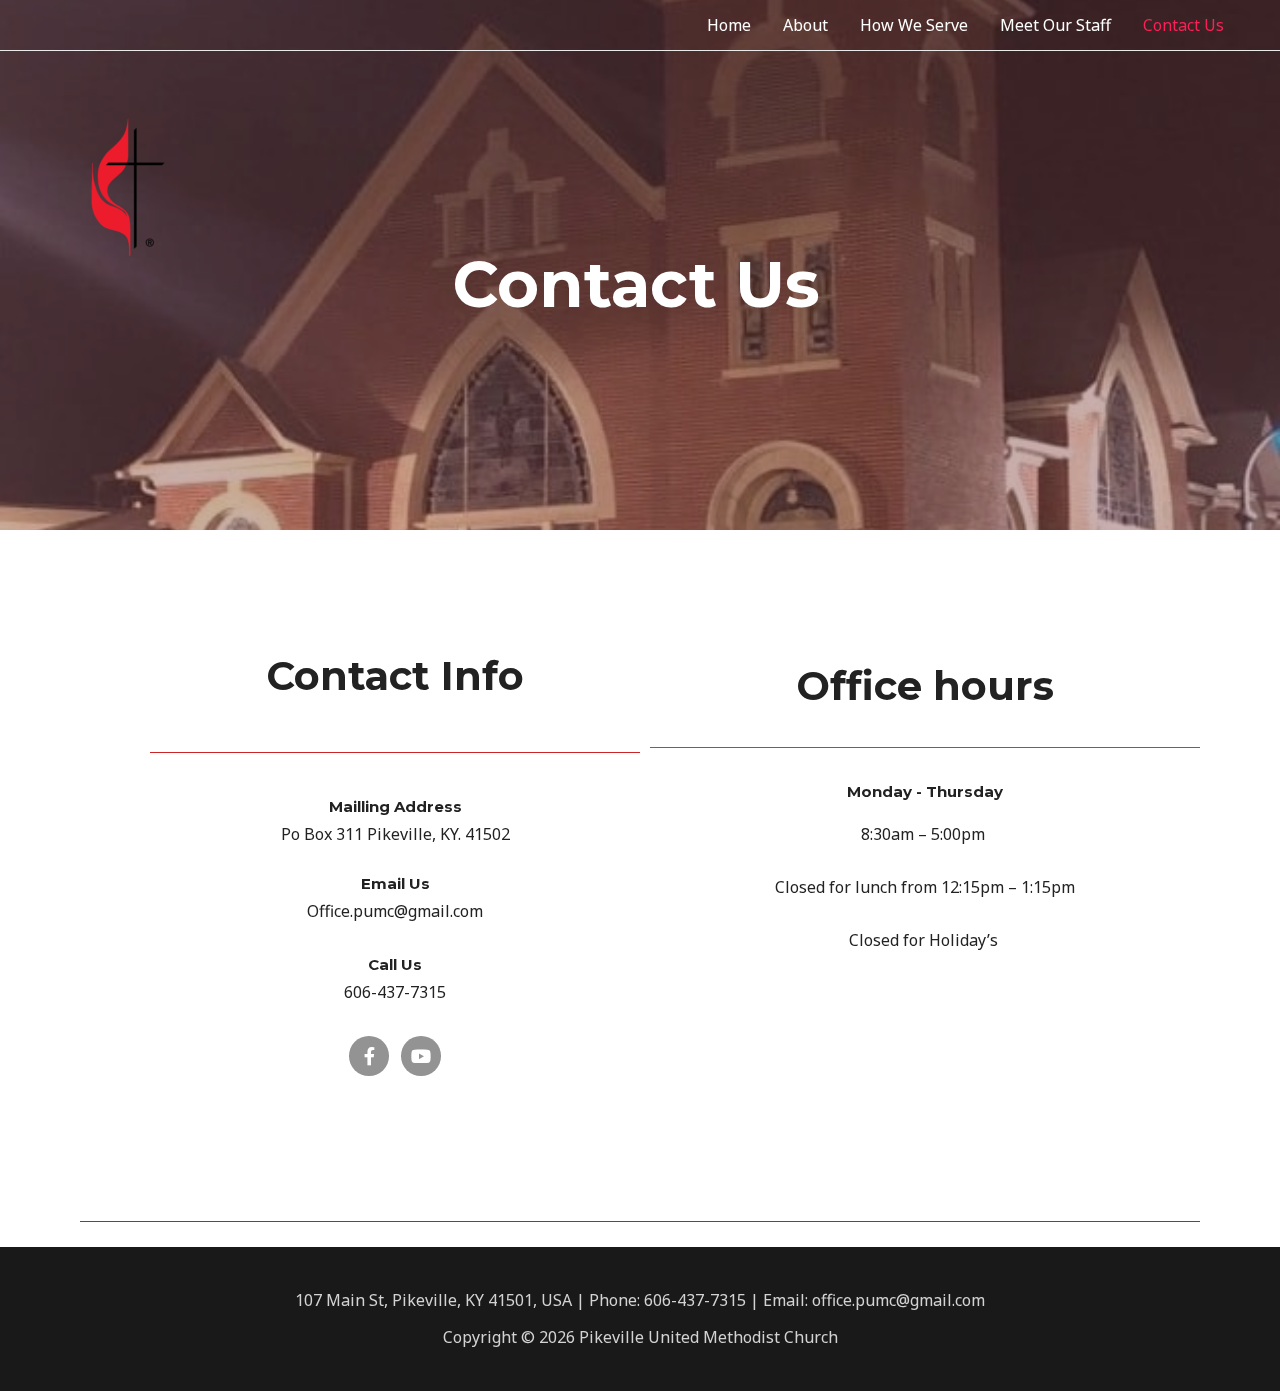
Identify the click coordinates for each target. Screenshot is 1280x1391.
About (805, 25)
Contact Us (1183, 25)
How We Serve (914, 25)
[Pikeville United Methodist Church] (128, 186)
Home (729, 25)
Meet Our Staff (1055, 25)
